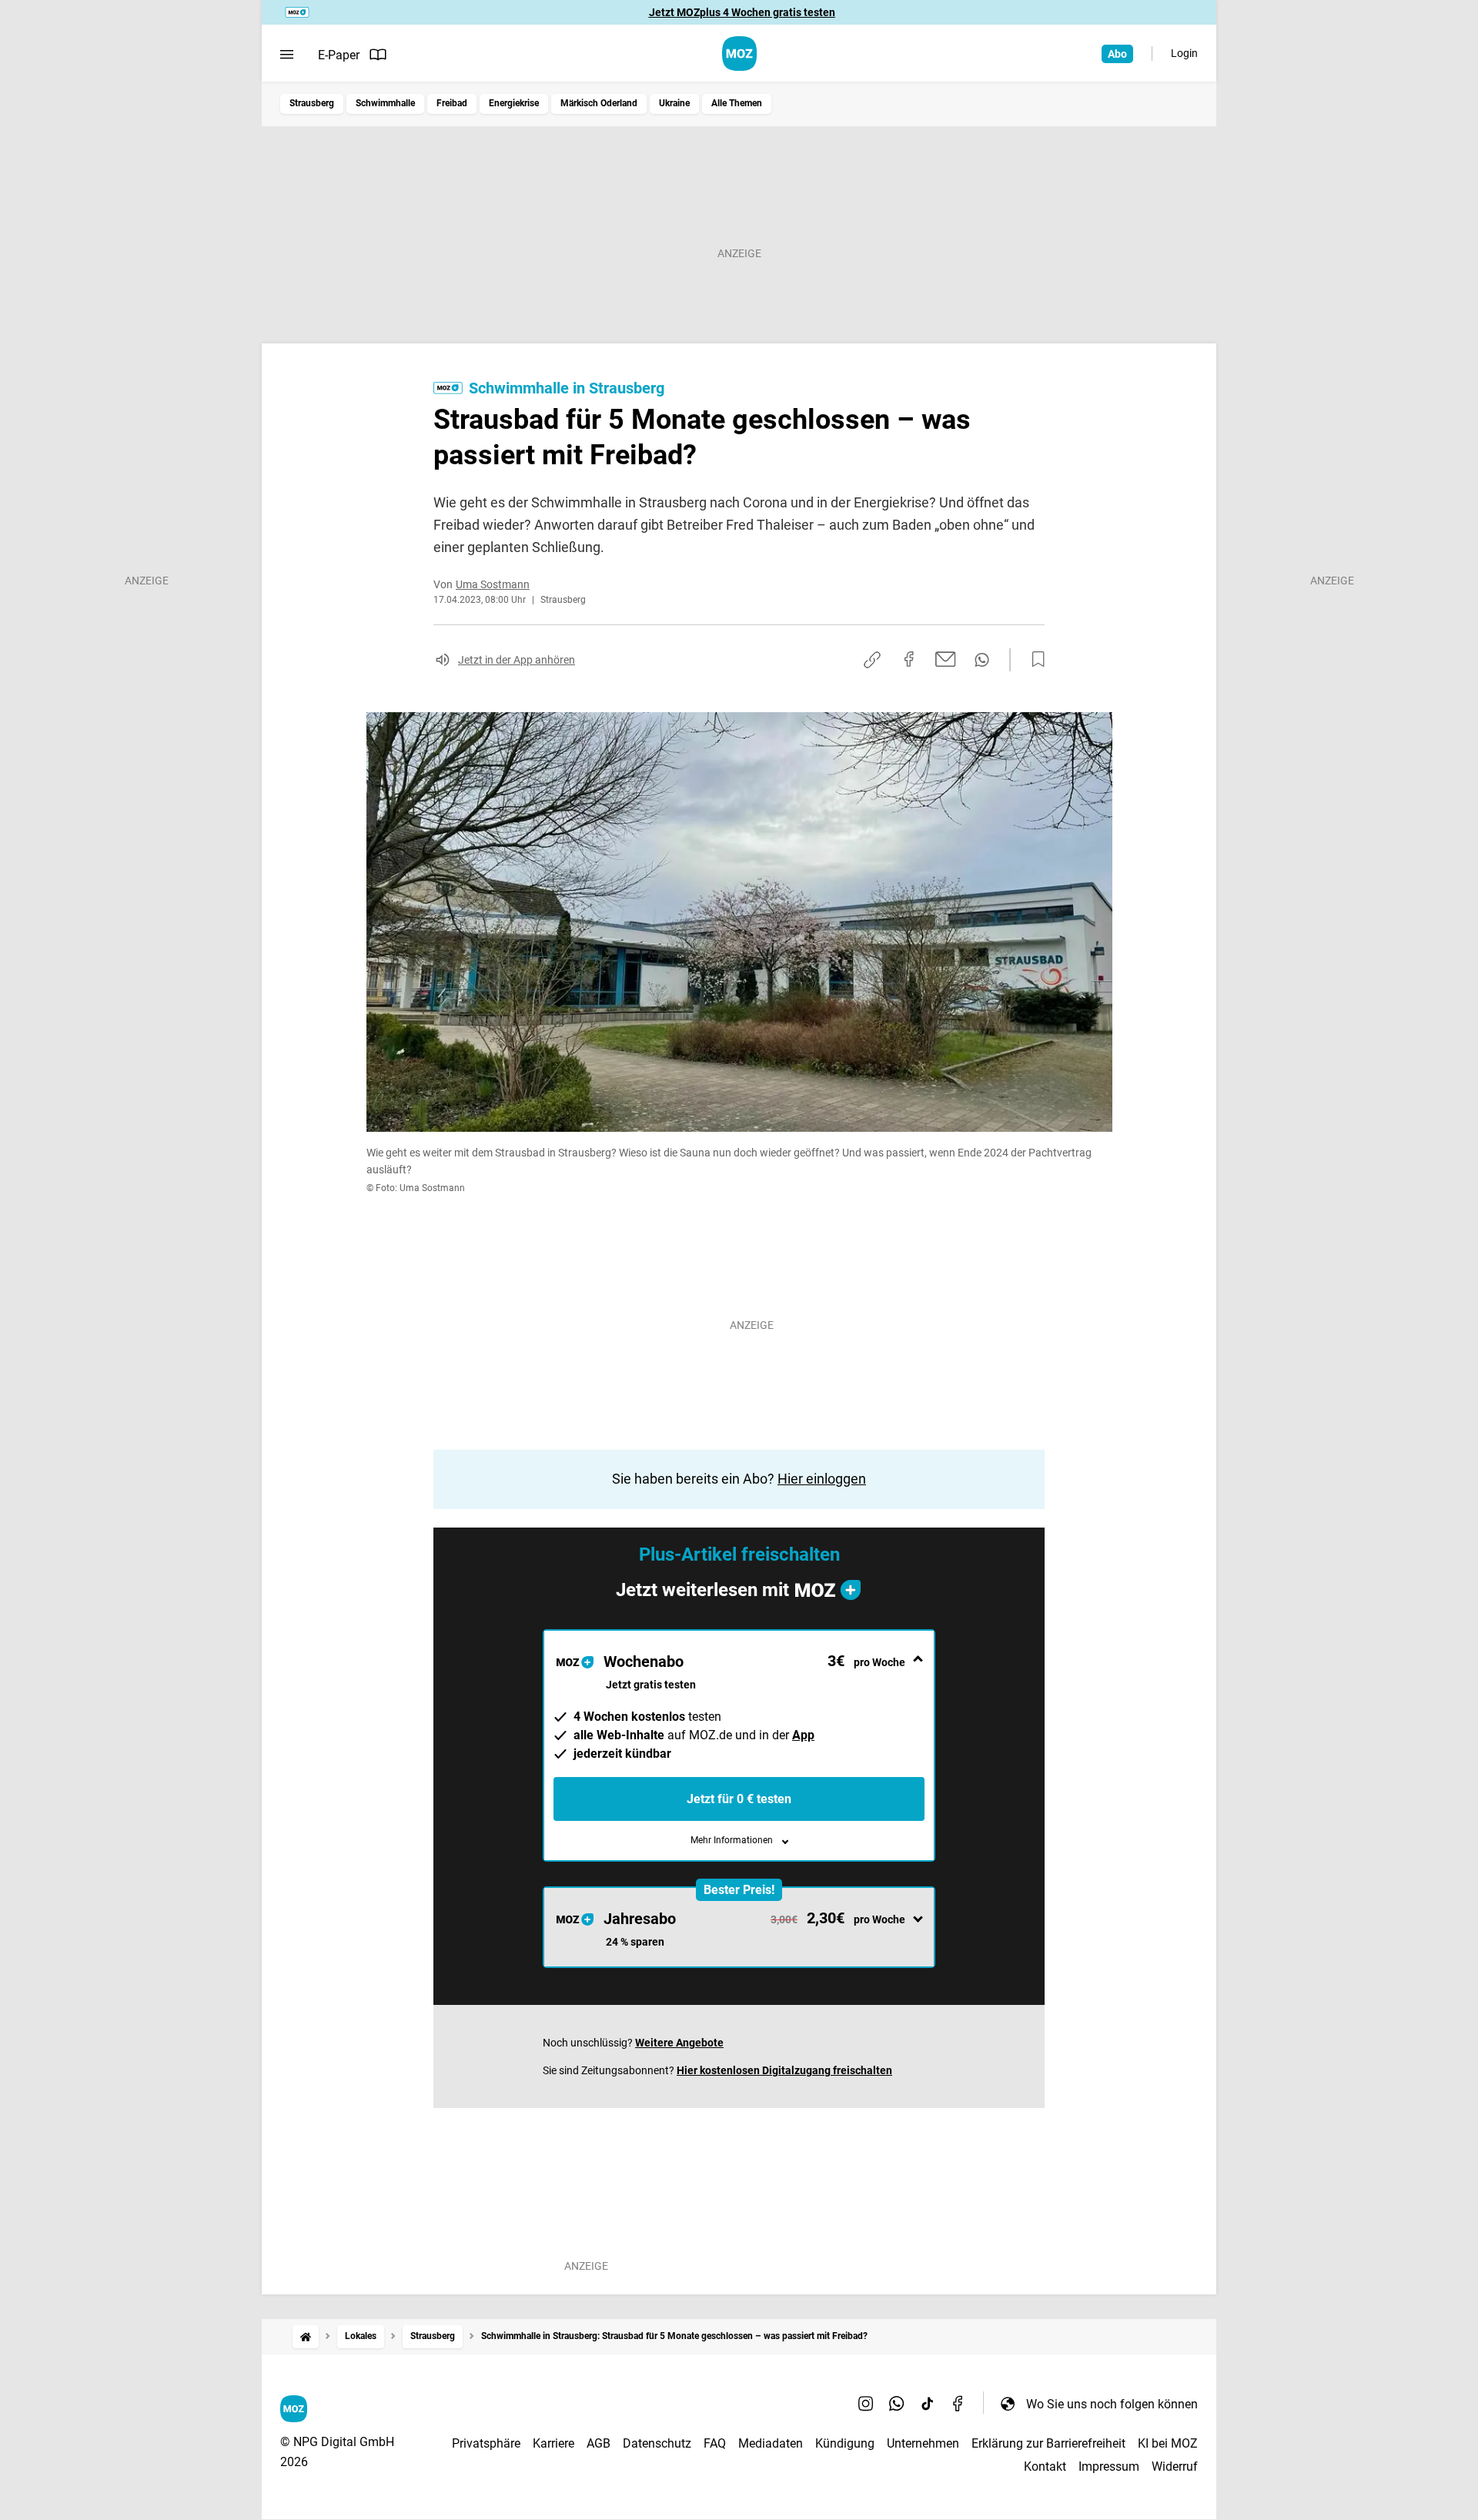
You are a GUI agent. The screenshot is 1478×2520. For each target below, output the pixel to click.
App (803, 1735)
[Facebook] (958, 2404)
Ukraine (674, 103)
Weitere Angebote (679, 2043)
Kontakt (1045, 2466)
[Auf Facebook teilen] (909, 659)
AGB (599, 2443)
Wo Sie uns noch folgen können (1112, 2404)
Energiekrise (514, 103)
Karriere (553, 2443)
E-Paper (339, 55)
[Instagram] (866, 2404)
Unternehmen (923, 2443)
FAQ (715, 2443)
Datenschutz (657, 2443)
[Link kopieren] (872, 660)
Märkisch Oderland (599, 103)
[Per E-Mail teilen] (946, 659)
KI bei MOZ (1168, 2443)
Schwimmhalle (385, 103)
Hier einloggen (822, 1479)
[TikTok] (928, 2404)
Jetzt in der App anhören (517, 660)
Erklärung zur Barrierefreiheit (1048, 2443)
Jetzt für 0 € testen (739, 1799)
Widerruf (1175, 2466)
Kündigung (845, 2443)
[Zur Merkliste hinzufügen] (1034, 660)
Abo (1117, 54)
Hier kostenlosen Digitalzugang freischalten (784, 2070)
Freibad (452, 103)
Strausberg (312, 103)
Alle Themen (737, 103)
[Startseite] (306, 2336)
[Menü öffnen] (287, 55)
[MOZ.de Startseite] (739, 54)
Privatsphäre (486, 2443)
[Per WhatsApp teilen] (982, 660)
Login (1184, 53)
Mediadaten (771, 2443)
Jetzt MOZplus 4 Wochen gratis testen (742, 12)
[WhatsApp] (897, 2404)
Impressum (1109, 2466)
